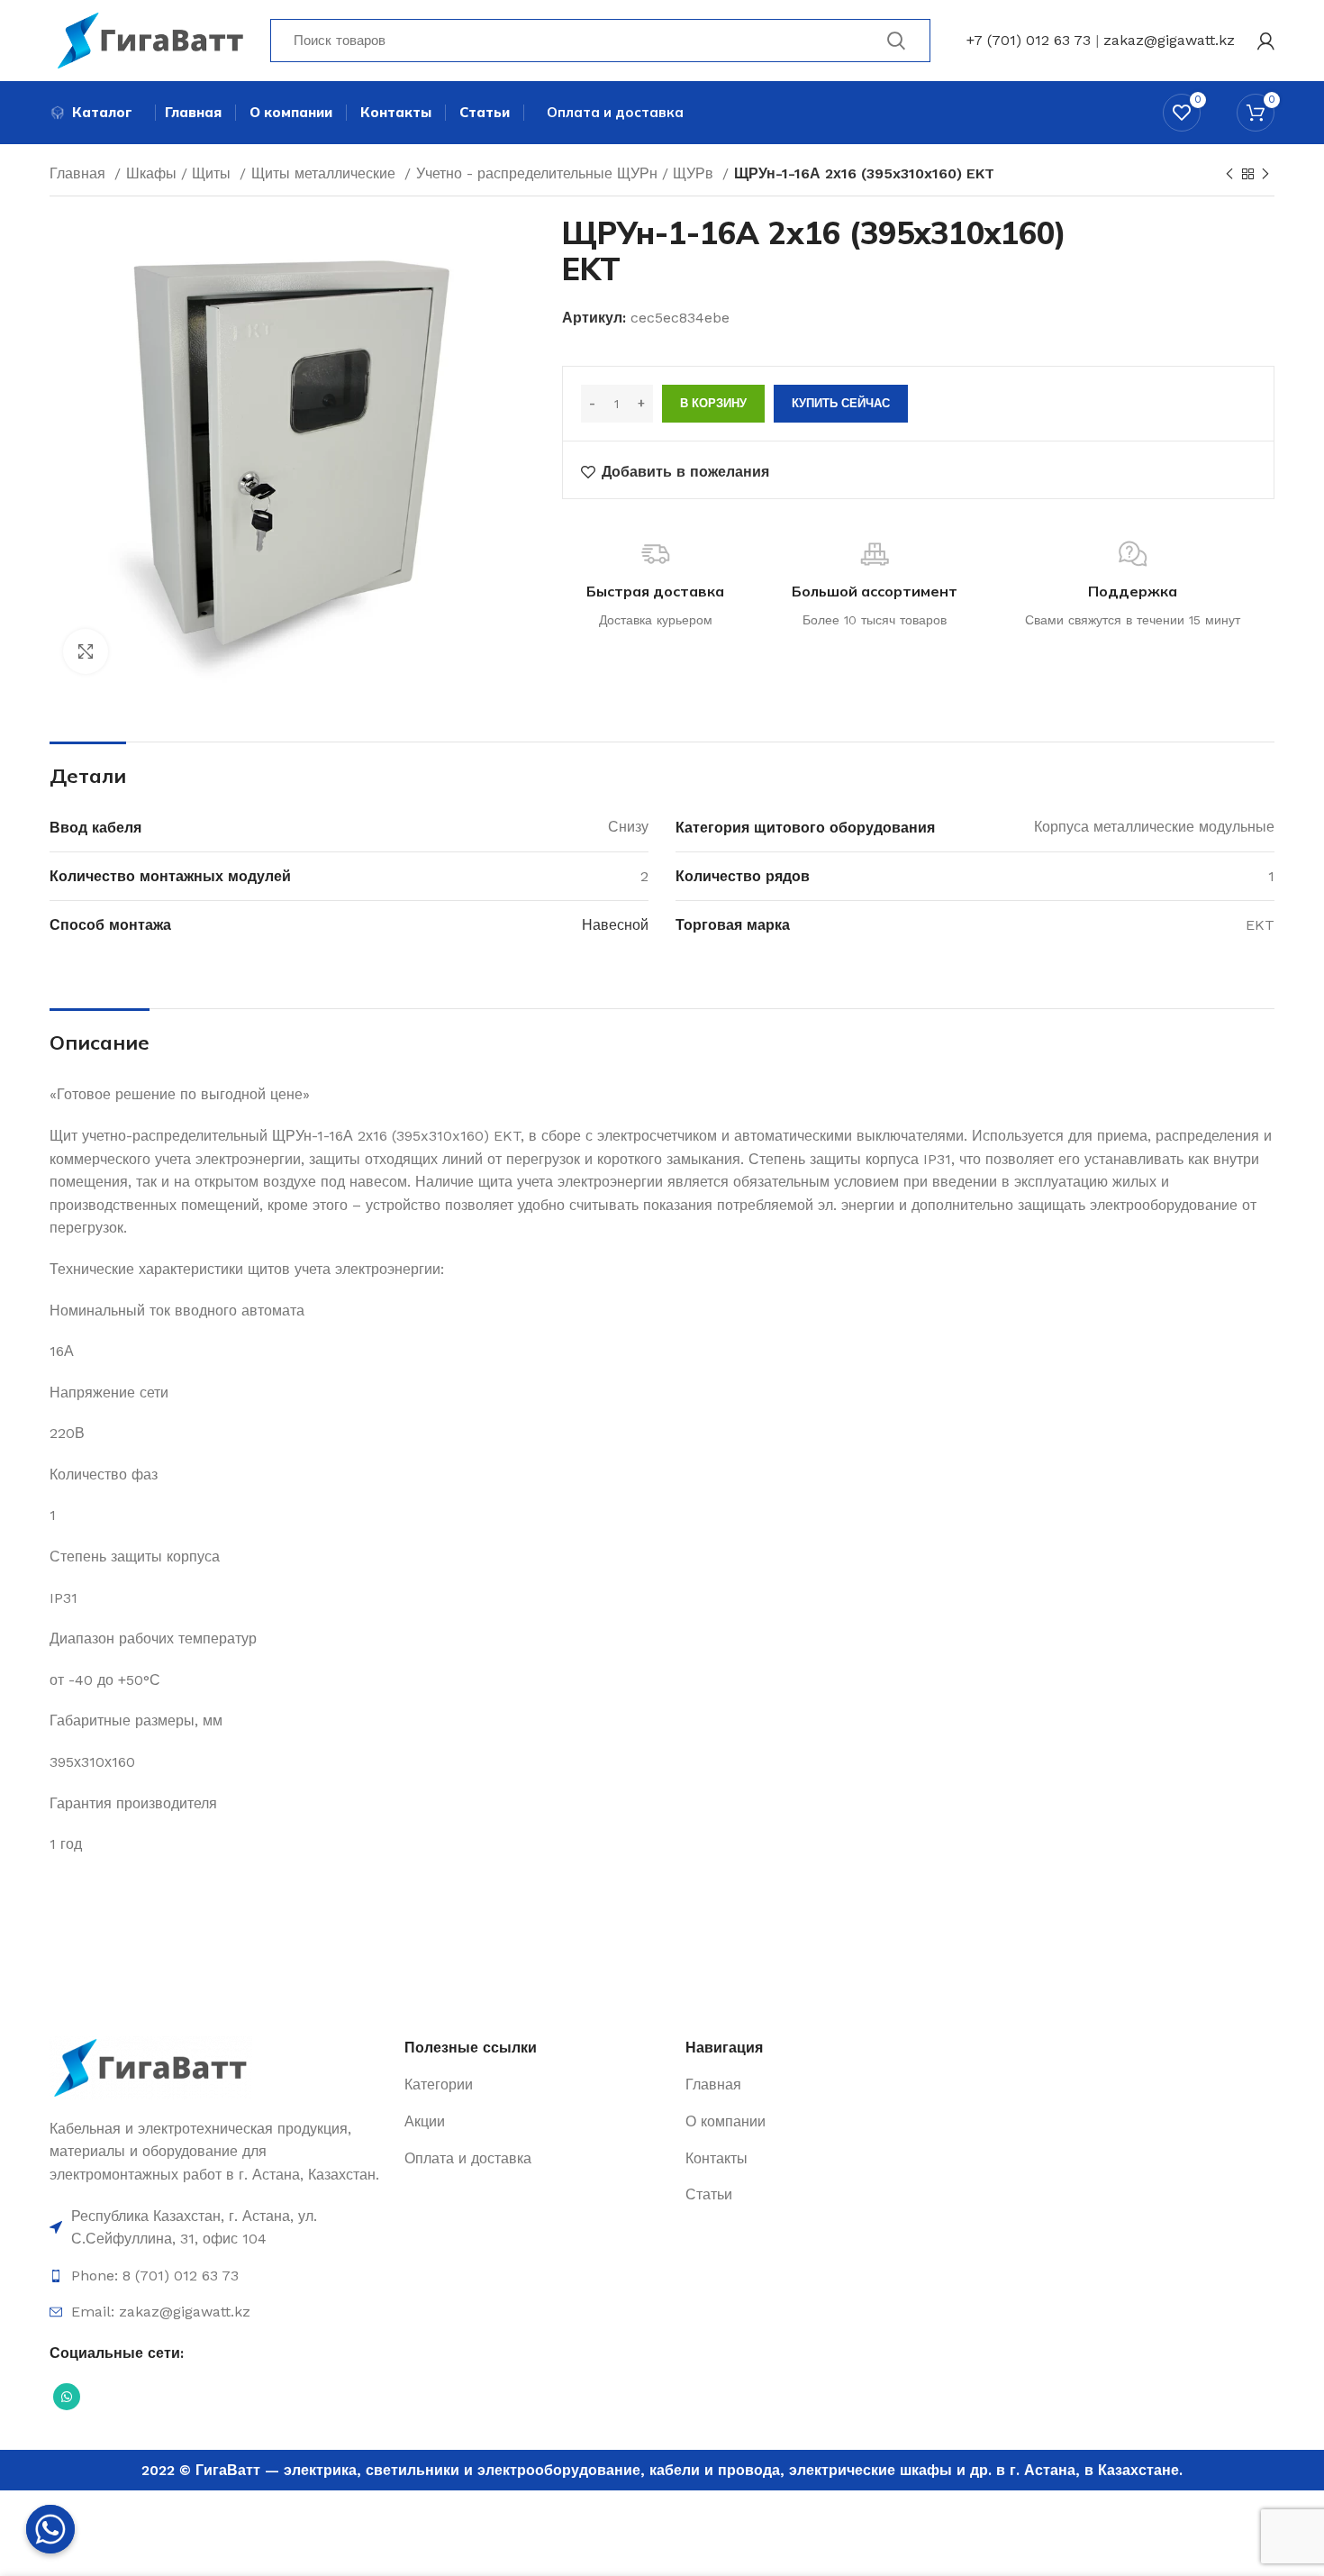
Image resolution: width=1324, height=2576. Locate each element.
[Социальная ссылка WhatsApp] (67, 2397)
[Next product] (1265, 175)
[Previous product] (1229, 175)
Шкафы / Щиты (181, 173)
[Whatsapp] (50, 2529)
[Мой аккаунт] (1266, 41)
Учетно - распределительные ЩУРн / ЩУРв (567, 173)
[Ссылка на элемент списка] (218, 2228)
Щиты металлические (326, 173)
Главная (80, 173)
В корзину (713, 403)
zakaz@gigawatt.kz (1169, 40)
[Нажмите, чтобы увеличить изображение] (86, 651)
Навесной (615, 925)
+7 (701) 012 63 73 (1029, 40)
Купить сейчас (841, 403)
